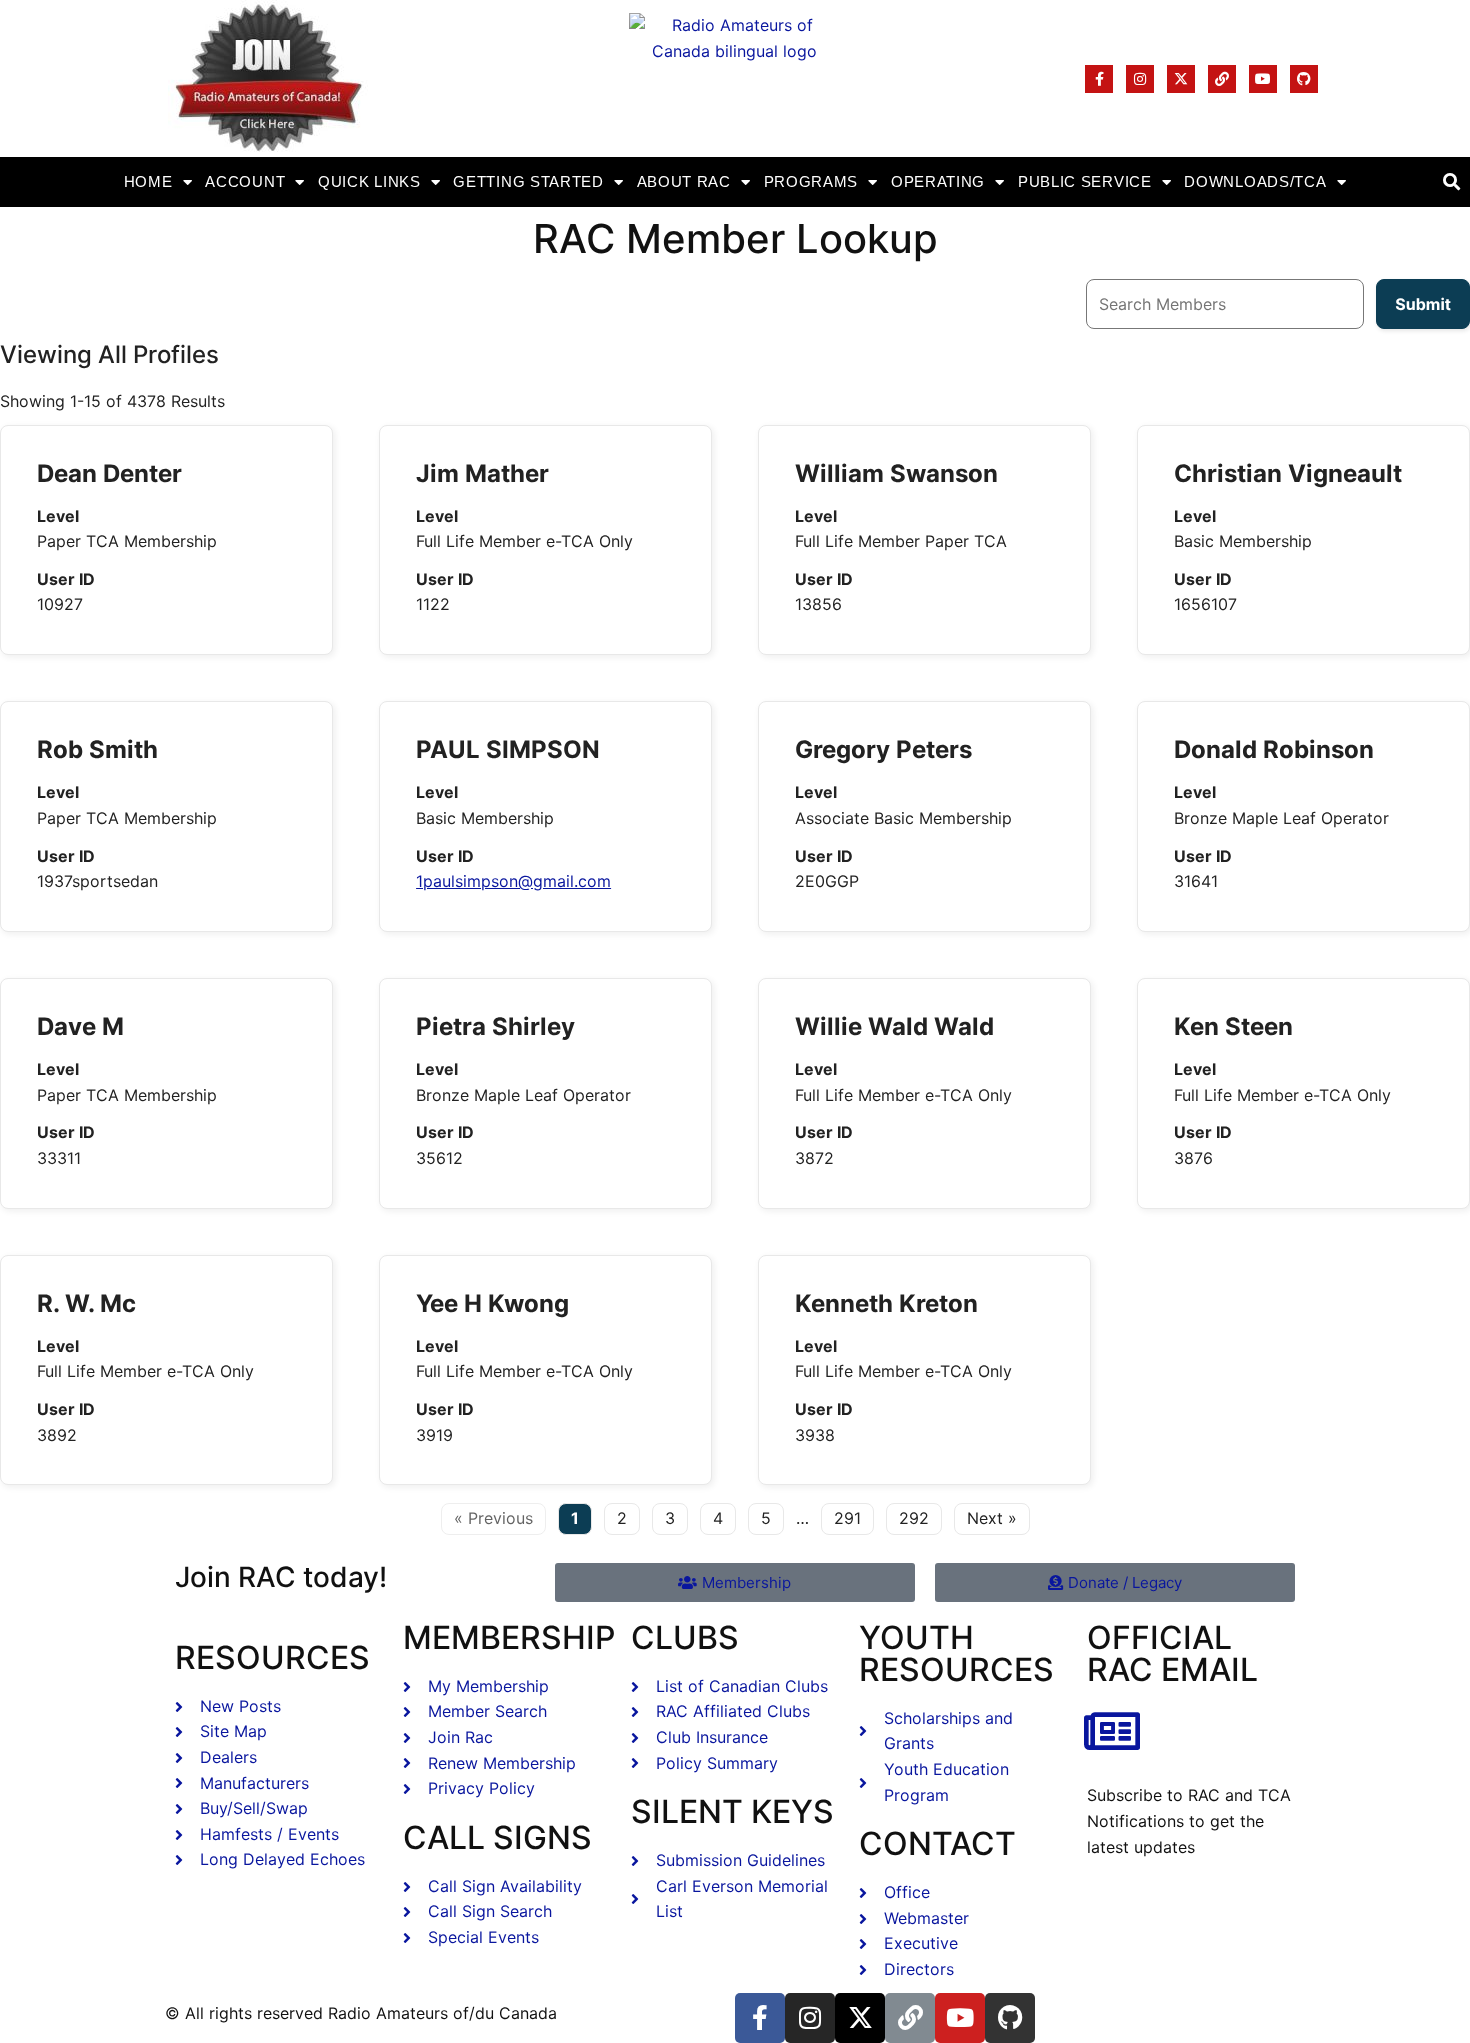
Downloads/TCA (1255, 181)
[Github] (1304, 79)
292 (914, 1518)
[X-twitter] (1181, 79)
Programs (811, 181)
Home (148, 181)
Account (245, 181)
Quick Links (369, 181)
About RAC (684, 181)
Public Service (1085, 181)
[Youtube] (1263, 79)
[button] (1451, 182)
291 (847, 1518)
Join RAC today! (281, 1577)
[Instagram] (1140, 79)
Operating (938, 181)
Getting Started (528, 181)
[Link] (1222, 79)
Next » (992, 1518)
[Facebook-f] (1099, 79)
